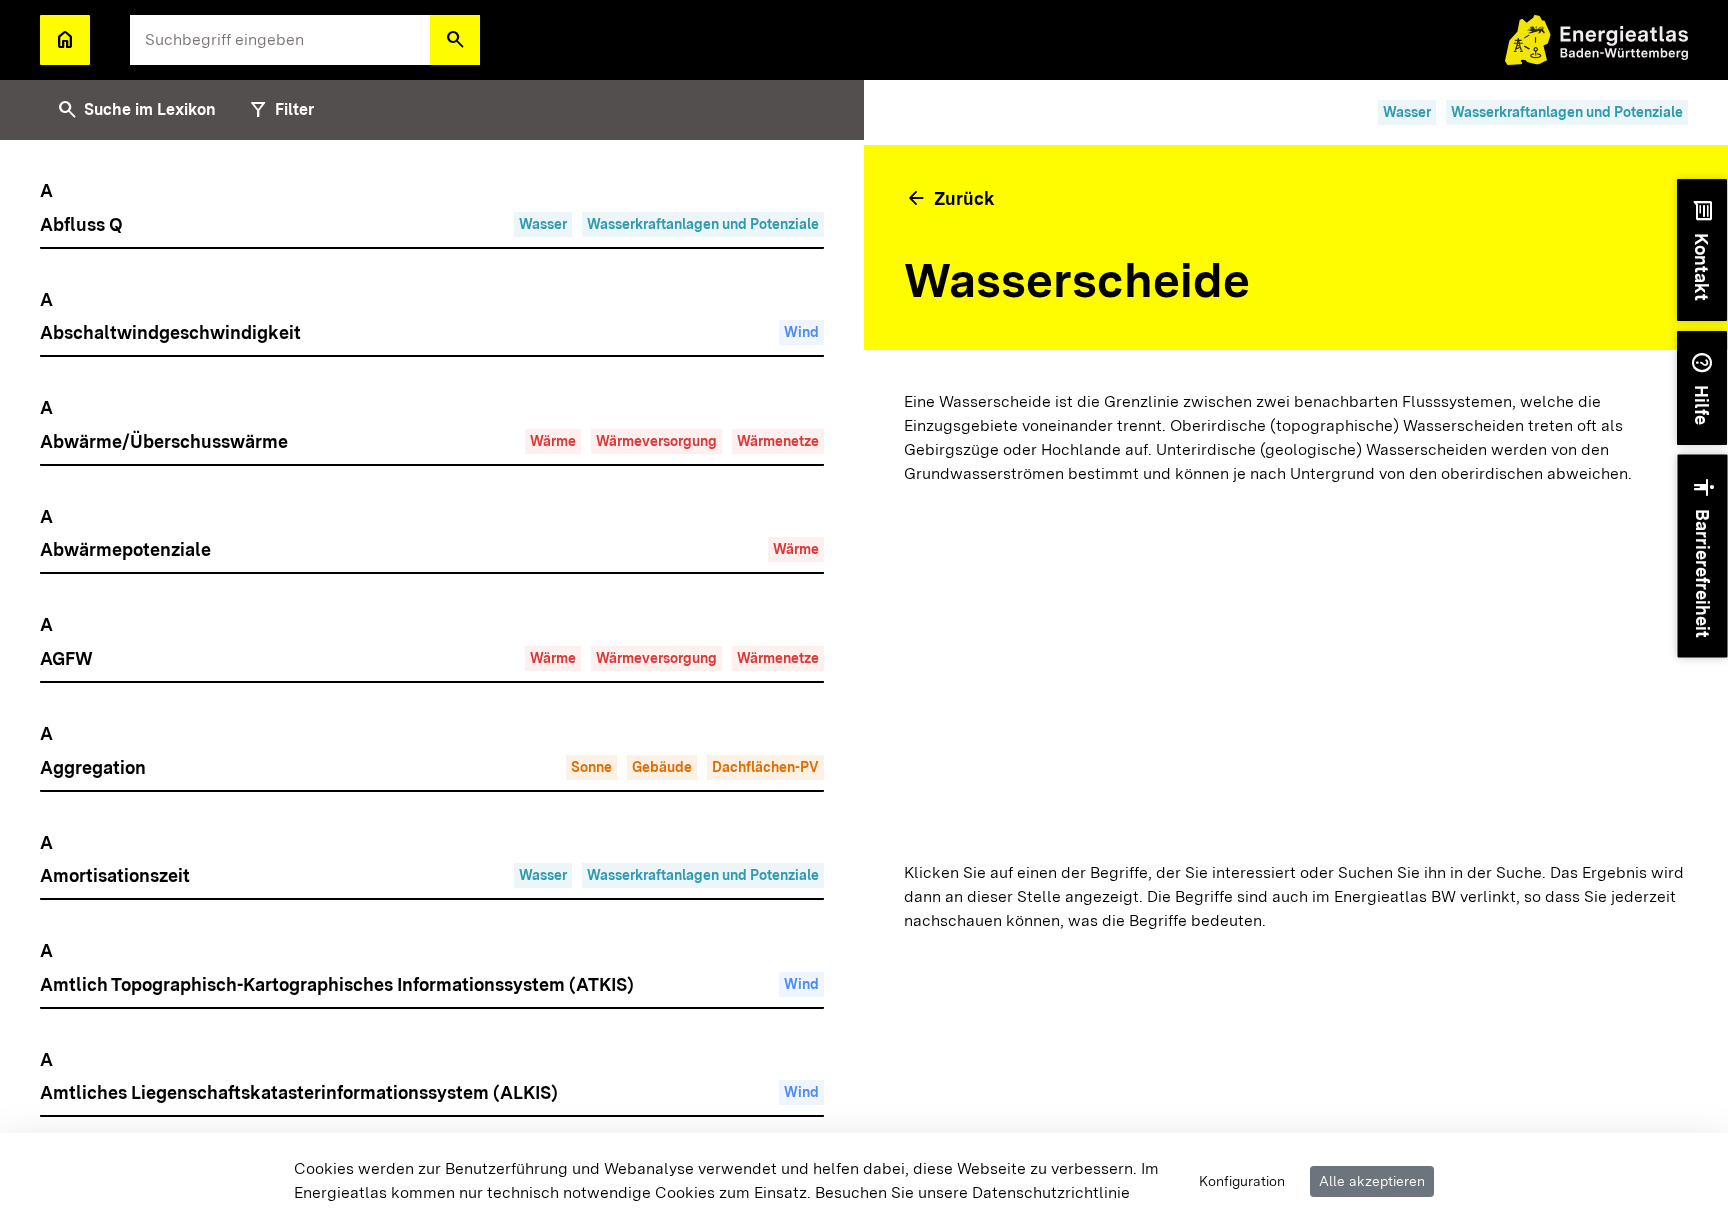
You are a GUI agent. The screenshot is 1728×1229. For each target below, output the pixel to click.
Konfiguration (1242, 1181)
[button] (455, 40)
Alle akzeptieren (1372, 1181)
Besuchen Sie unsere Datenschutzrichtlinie (972, 1192)
